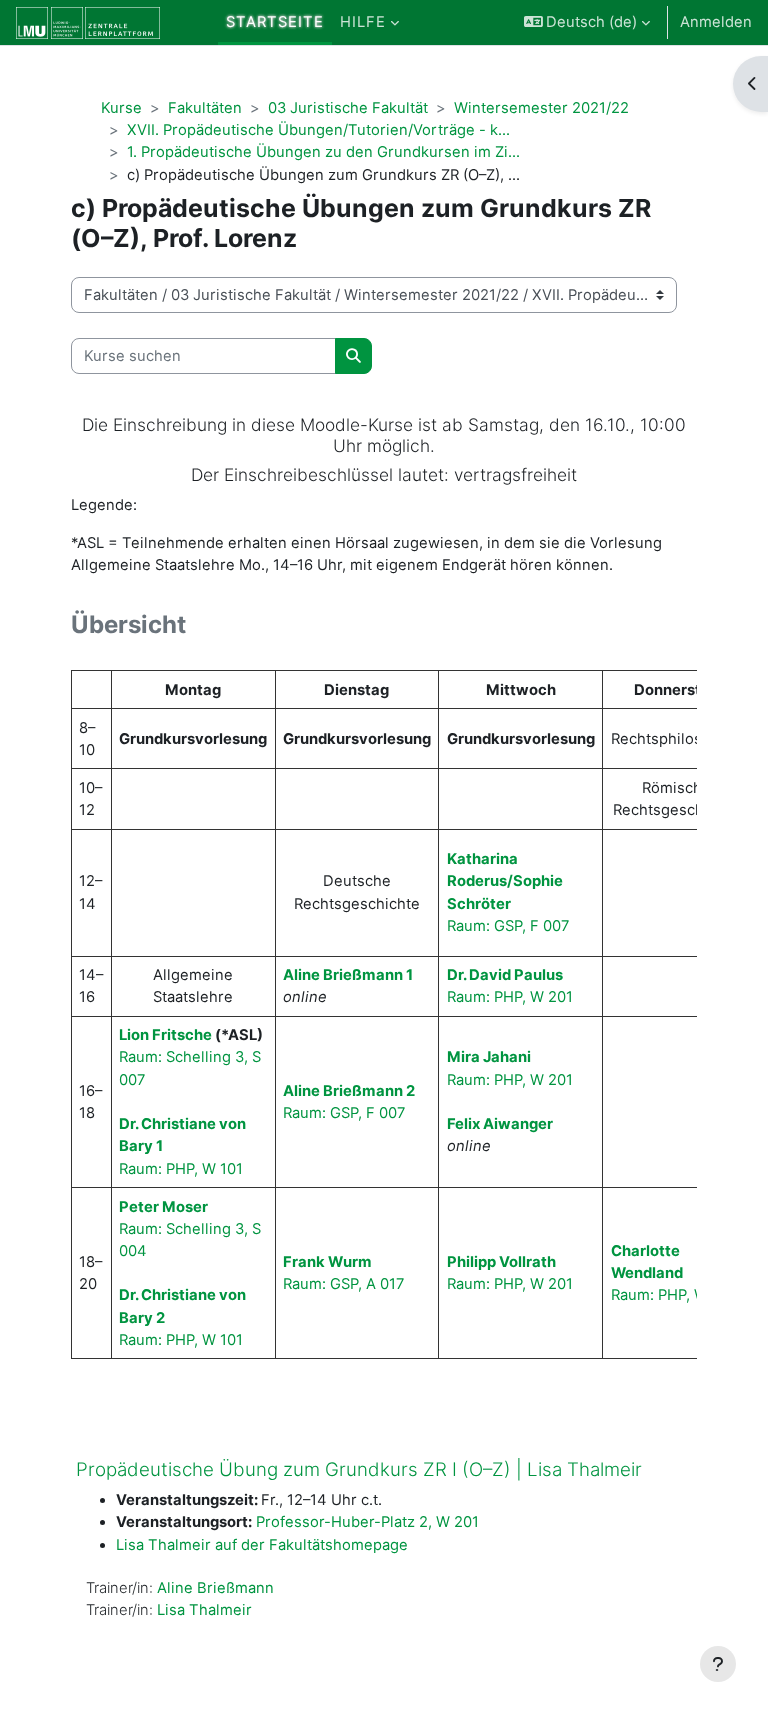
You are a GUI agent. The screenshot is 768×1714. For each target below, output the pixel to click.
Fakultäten (205, 108)
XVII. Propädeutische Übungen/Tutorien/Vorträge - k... (318, 130)
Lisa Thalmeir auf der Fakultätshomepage (262, 1545)
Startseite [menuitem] (275, 22)
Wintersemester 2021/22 (541, 108)
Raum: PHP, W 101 (181, 1169)
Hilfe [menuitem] (363, 22)
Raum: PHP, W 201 (510, 997)
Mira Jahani (489, 1057)
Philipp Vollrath (501, 1262)
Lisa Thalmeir (204, 1610)
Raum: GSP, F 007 (508, 926)
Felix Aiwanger (500, 1124)
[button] (587, 22)
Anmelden (716, 22)
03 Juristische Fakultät (348, 108)
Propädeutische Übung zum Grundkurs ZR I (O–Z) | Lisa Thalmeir (359, 1469)
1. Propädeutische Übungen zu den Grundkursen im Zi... (323, 152)
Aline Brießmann (215, 1588)
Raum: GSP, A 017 (343, 1284)
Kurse (121, 108)
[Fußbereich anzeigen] (718, 1664)
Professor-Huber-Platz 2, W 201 (367, 1522)
